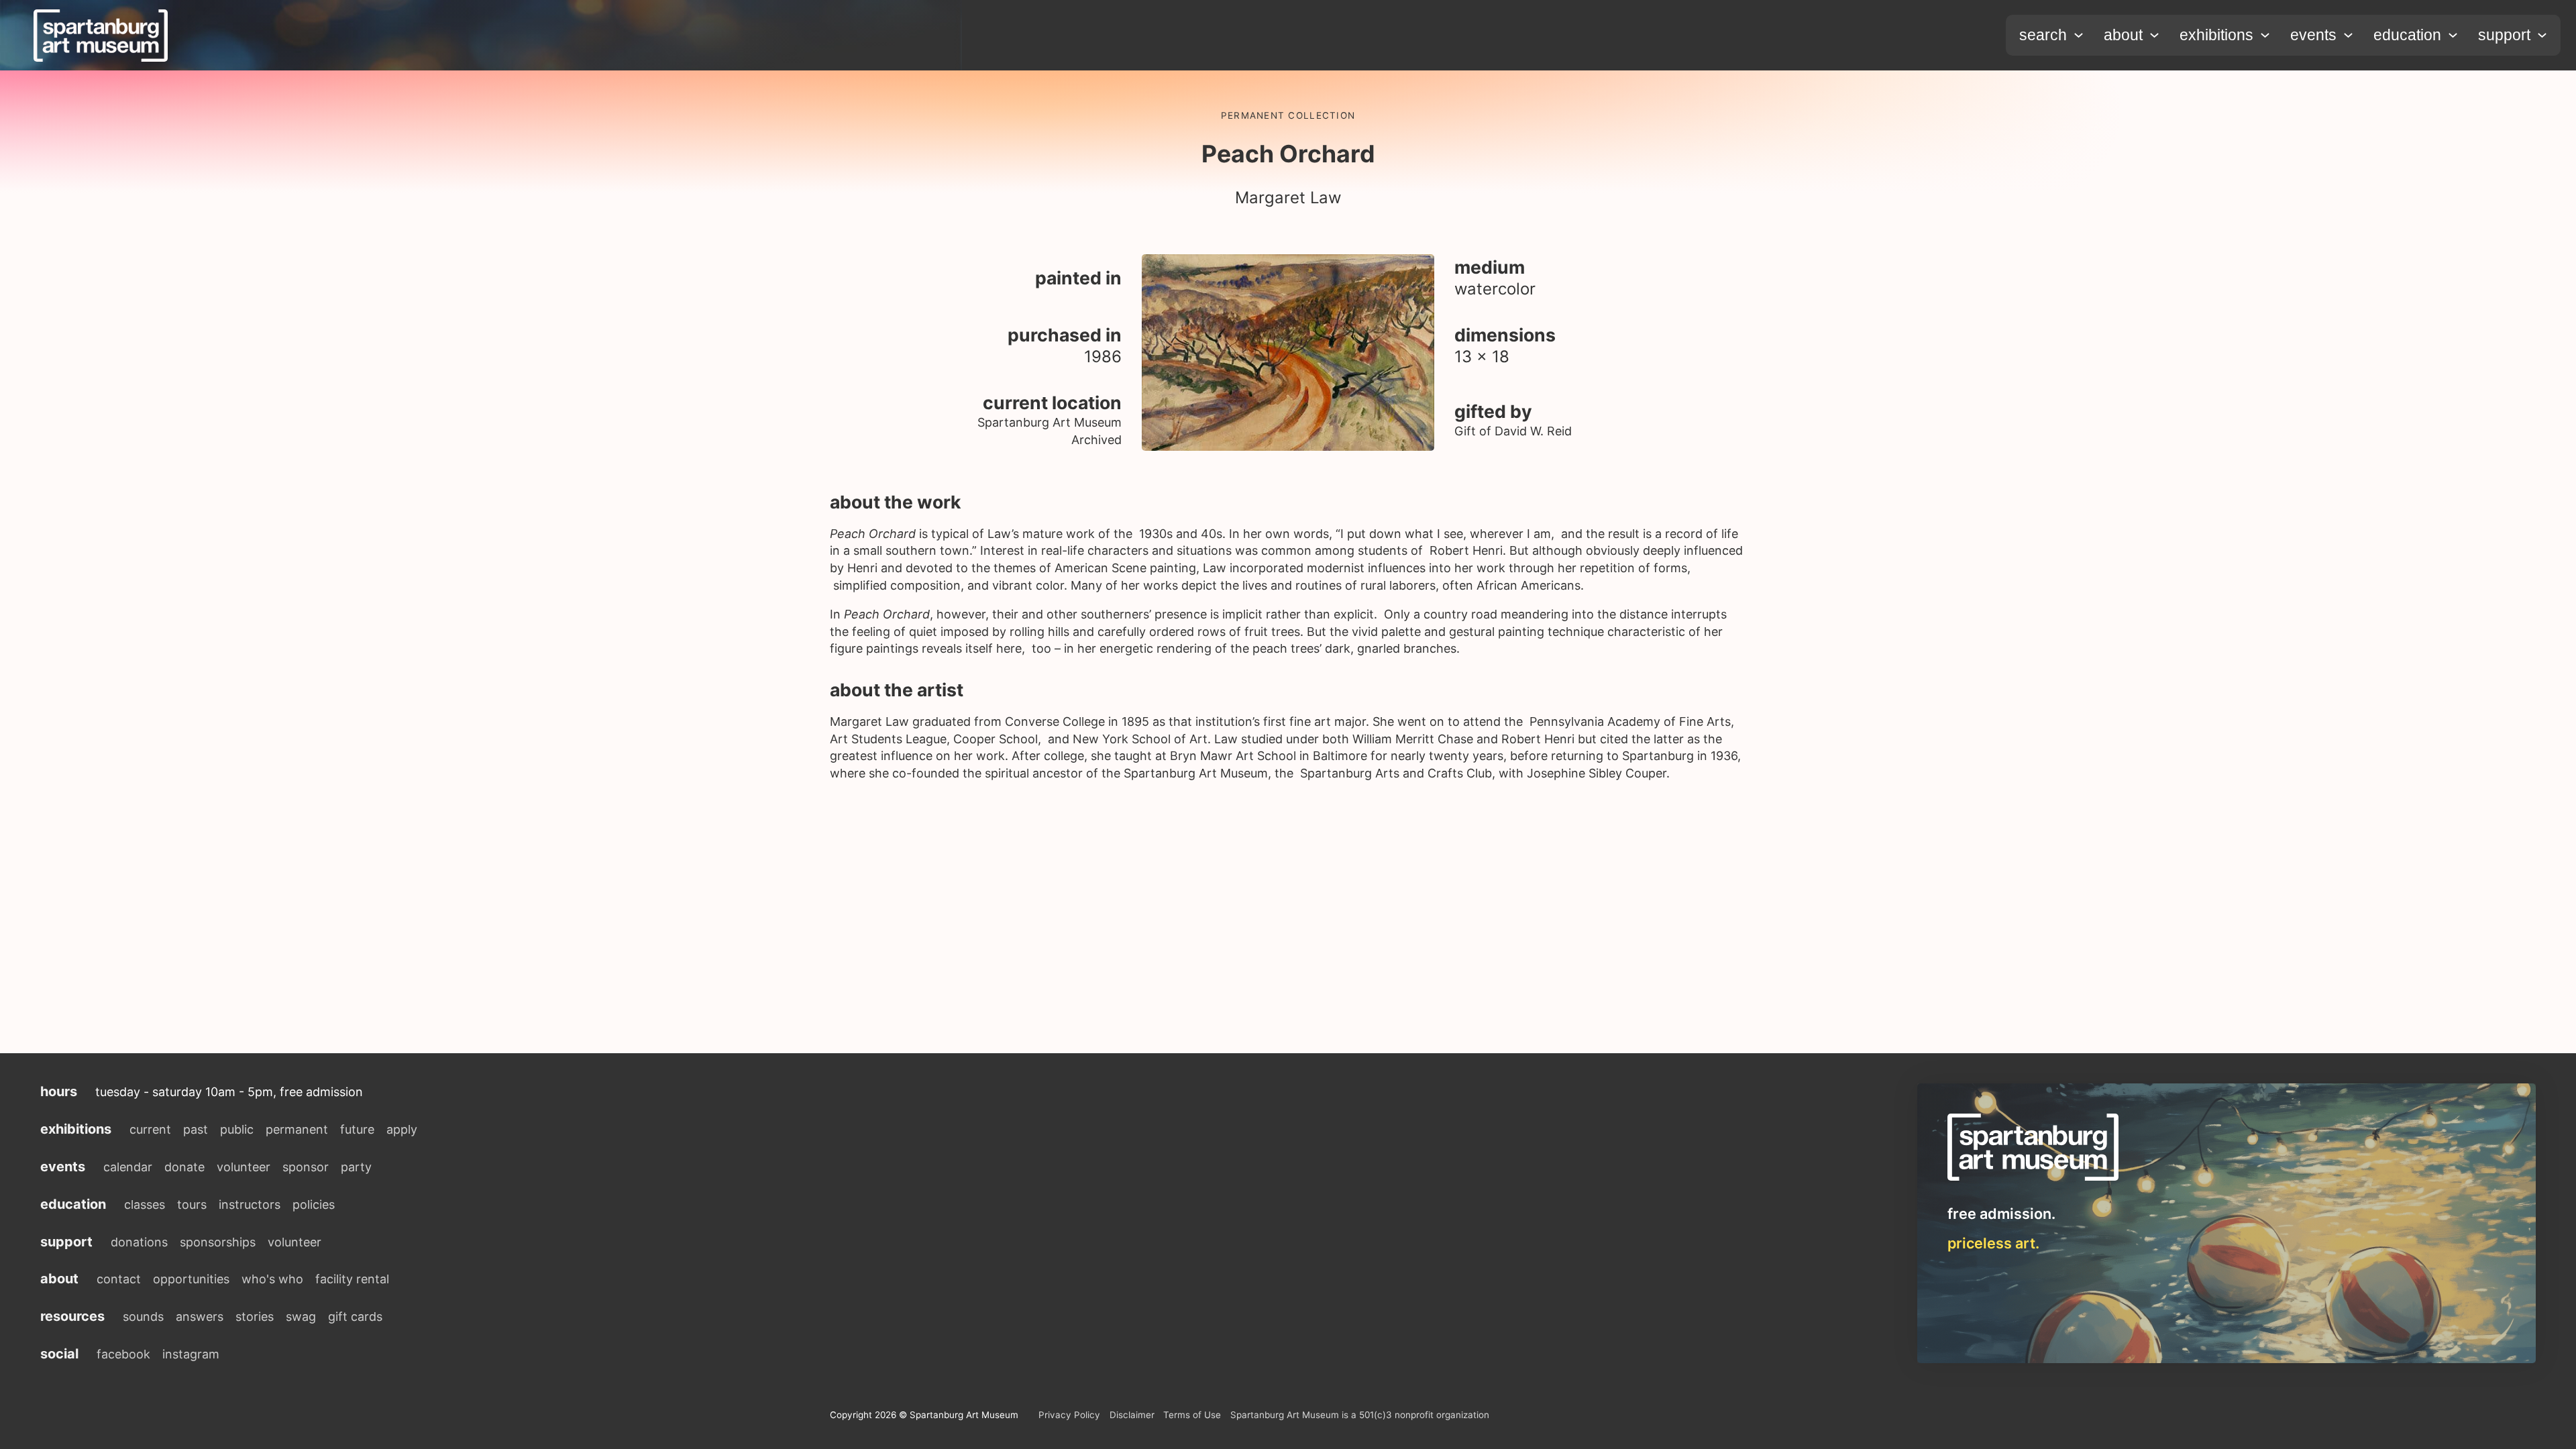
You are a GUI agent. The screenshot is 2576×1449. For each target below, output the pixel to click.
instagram (191, 1354)
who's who (272, 1279)
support (2504, 35)
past (196, 1129)
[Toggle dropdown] (2079, 35)
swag (301, 1317)
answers (200, 1317)
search (2043, 35)
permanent (297, 1129)
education (2407, 35)
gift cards (355, 1317)
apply (402, 1129)
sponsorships (218, 1242)
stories (255, 1317)
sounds (143, 1317)
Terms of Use (1192, 1415)
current (150, 1129)
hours (59, 1091)
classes (145, 1204)
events (2313, 35)
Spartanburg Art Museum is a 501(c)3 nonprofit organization (1360, 1415)
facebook (123, 1354)
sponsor (306, 1167)
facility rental (352, 1279)
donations (139, 1242)
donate (184, 1167)
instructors (250, 1204)
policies (314, 1204)
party (356, 1167)
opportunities (191, 1279)
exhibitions (2216, 35)
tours (192, 1204)
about (2123, 35)
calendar (128, 1167)
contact (119, 1279)
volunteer (244, 1167)
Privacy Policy (1069, 1415)
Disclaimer (1132, 1415)
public (237, 1129)
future (357, 1129)
